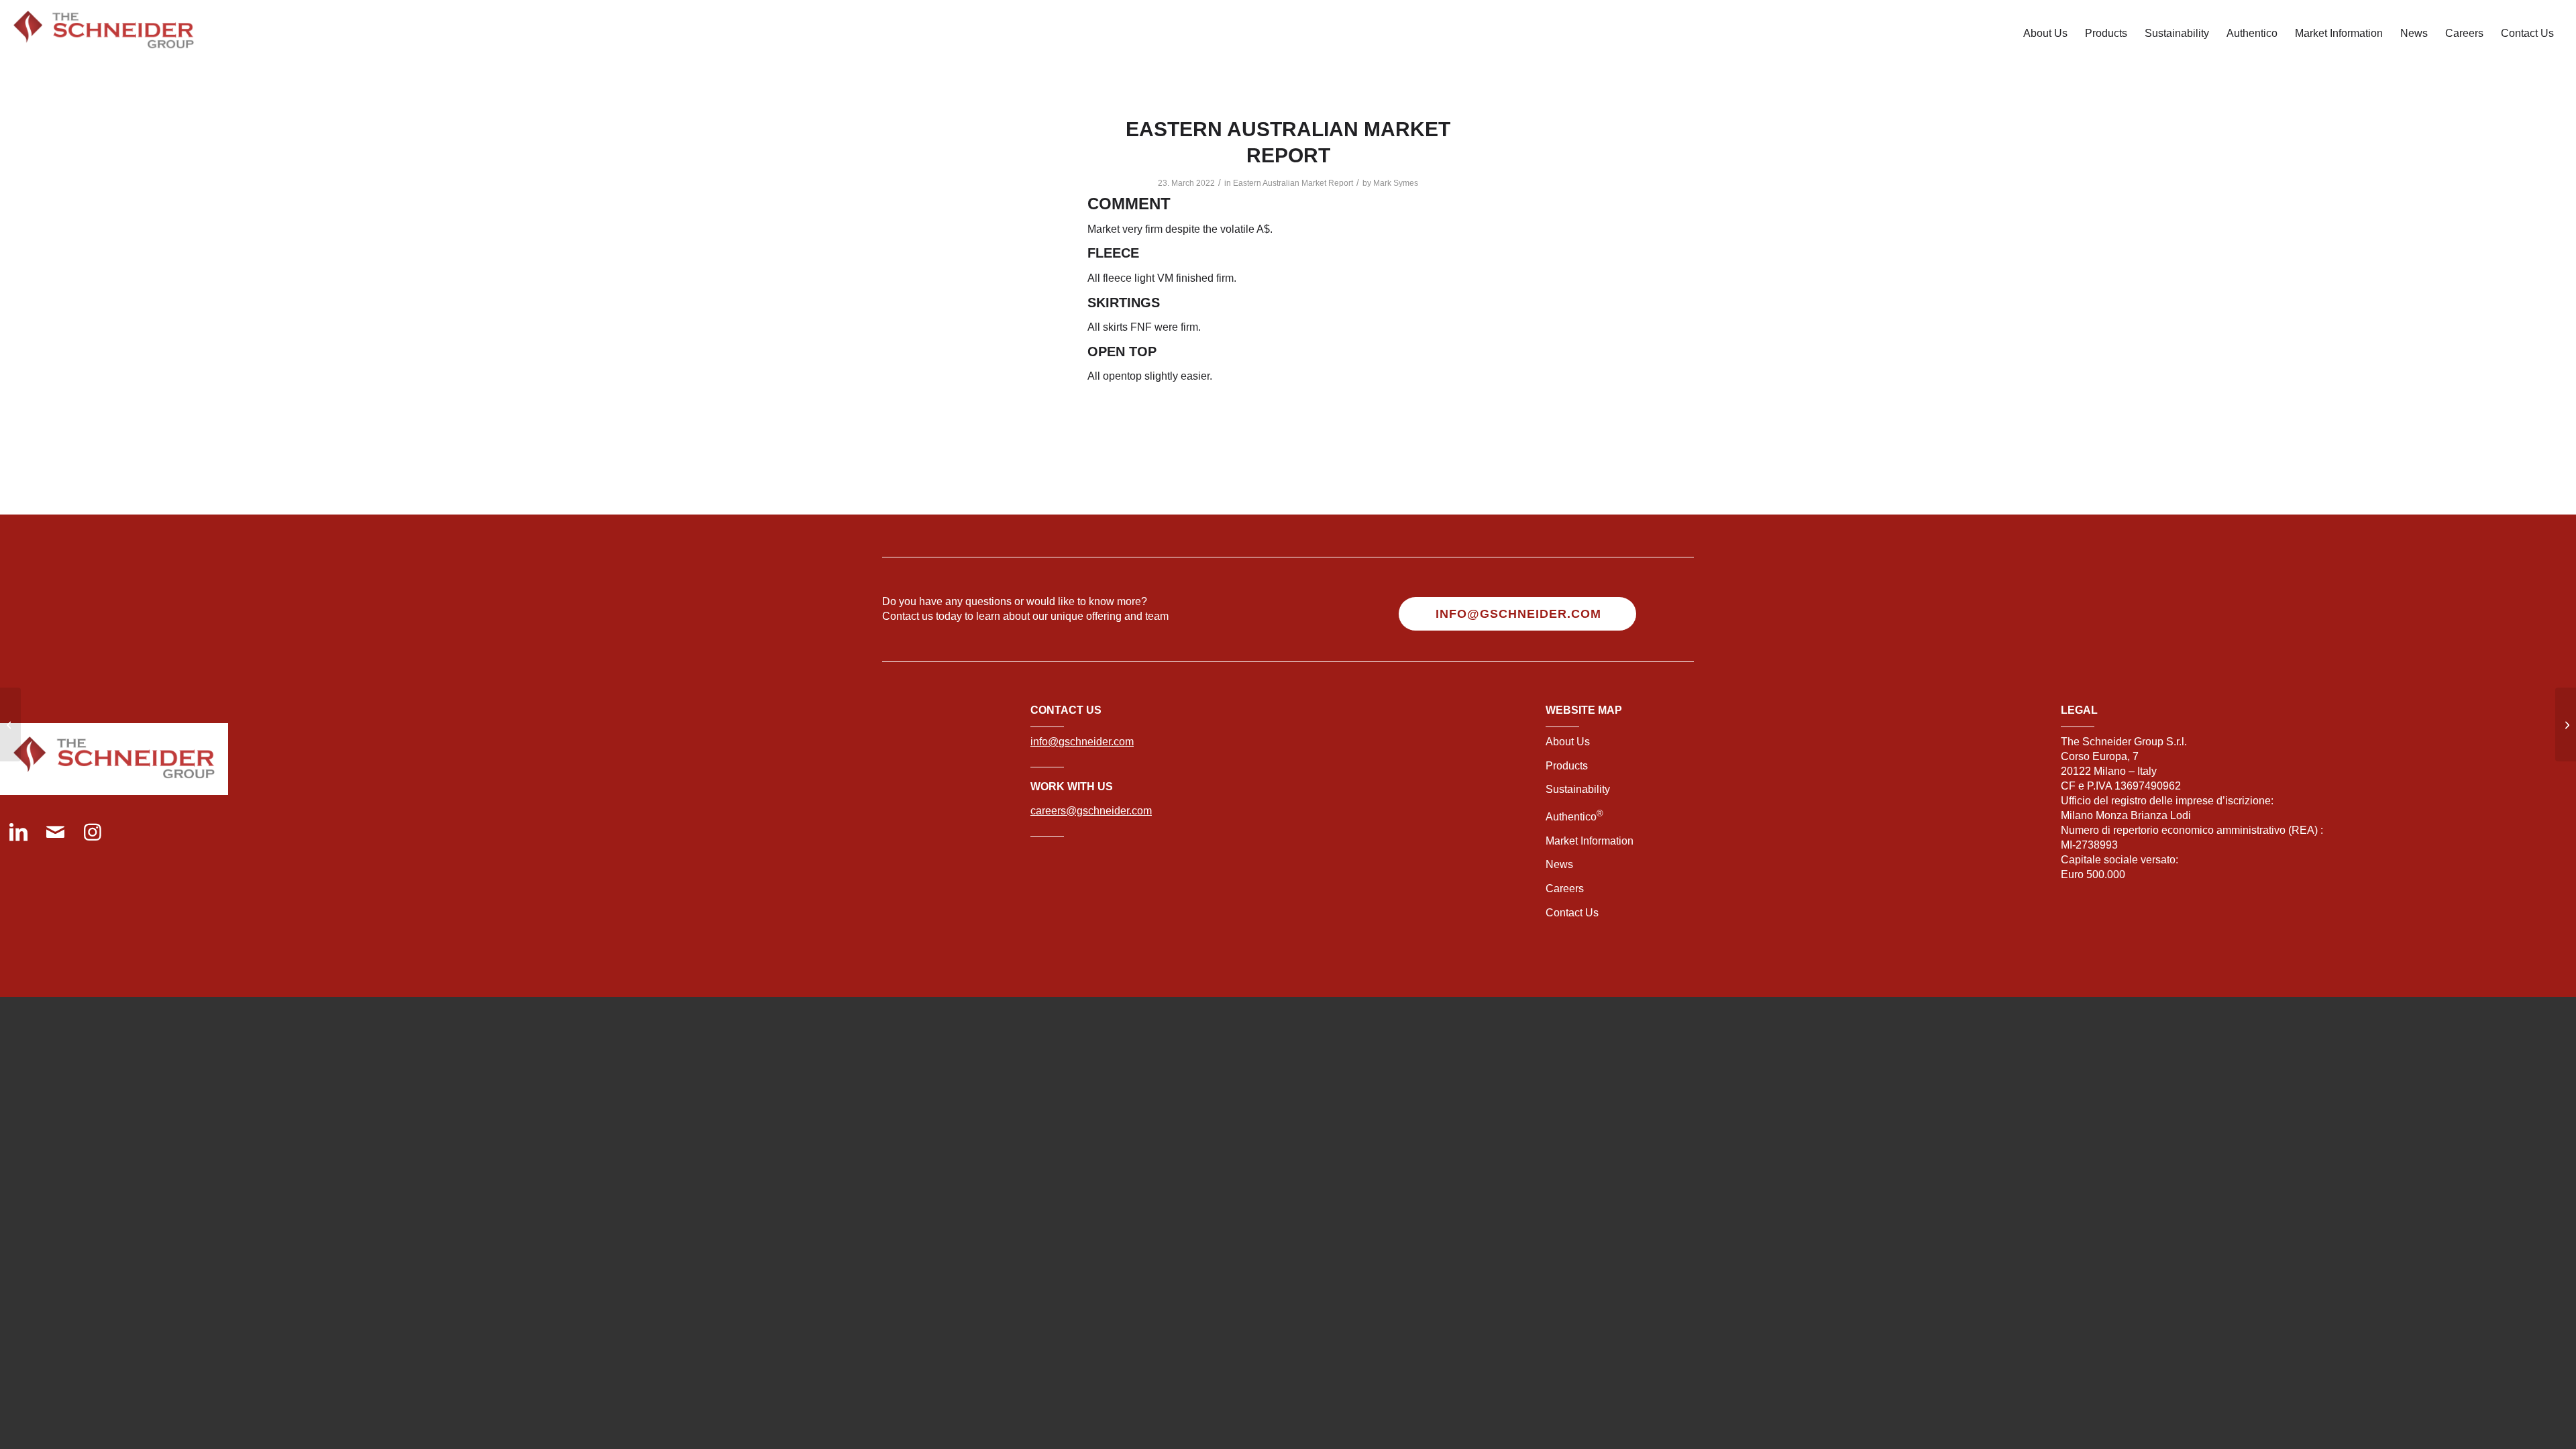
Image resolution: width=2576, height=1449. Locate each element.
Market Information (1590, 841)
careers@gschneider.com (1091, 811)
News (1559, 864)
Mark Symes (1396, 183)
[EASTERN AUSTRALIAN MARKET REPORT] (10, 724)
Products (1567, 766)
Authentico (1574, 817)
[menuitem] (2045, 34)
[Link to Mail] (55, 834)
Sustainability (1578, 789)
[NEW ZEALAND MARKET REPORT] (2566, 724)
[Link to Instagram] (92, 834)
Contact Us (1572, 913)
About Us (1568, 742)
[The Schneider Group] (104, 34)
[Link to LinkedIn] (18, 834)
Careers (1565, 889)
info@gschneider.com (1082, 742)
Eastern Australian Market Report (1293, 183)
